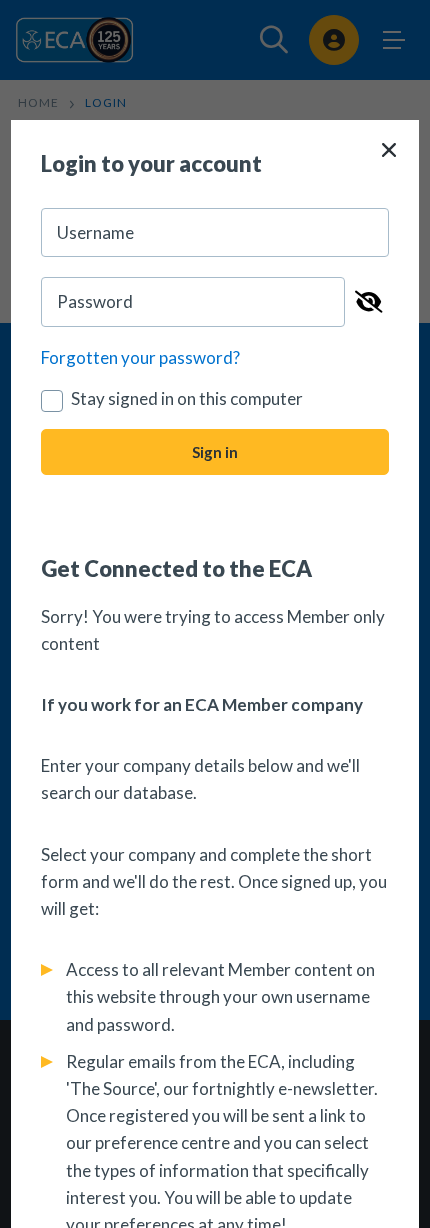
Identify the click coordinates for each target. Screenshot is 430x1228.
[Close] (389, 150)
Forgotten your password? (140, 357)
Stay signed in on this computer (187, 398)
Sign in (215, 452)
